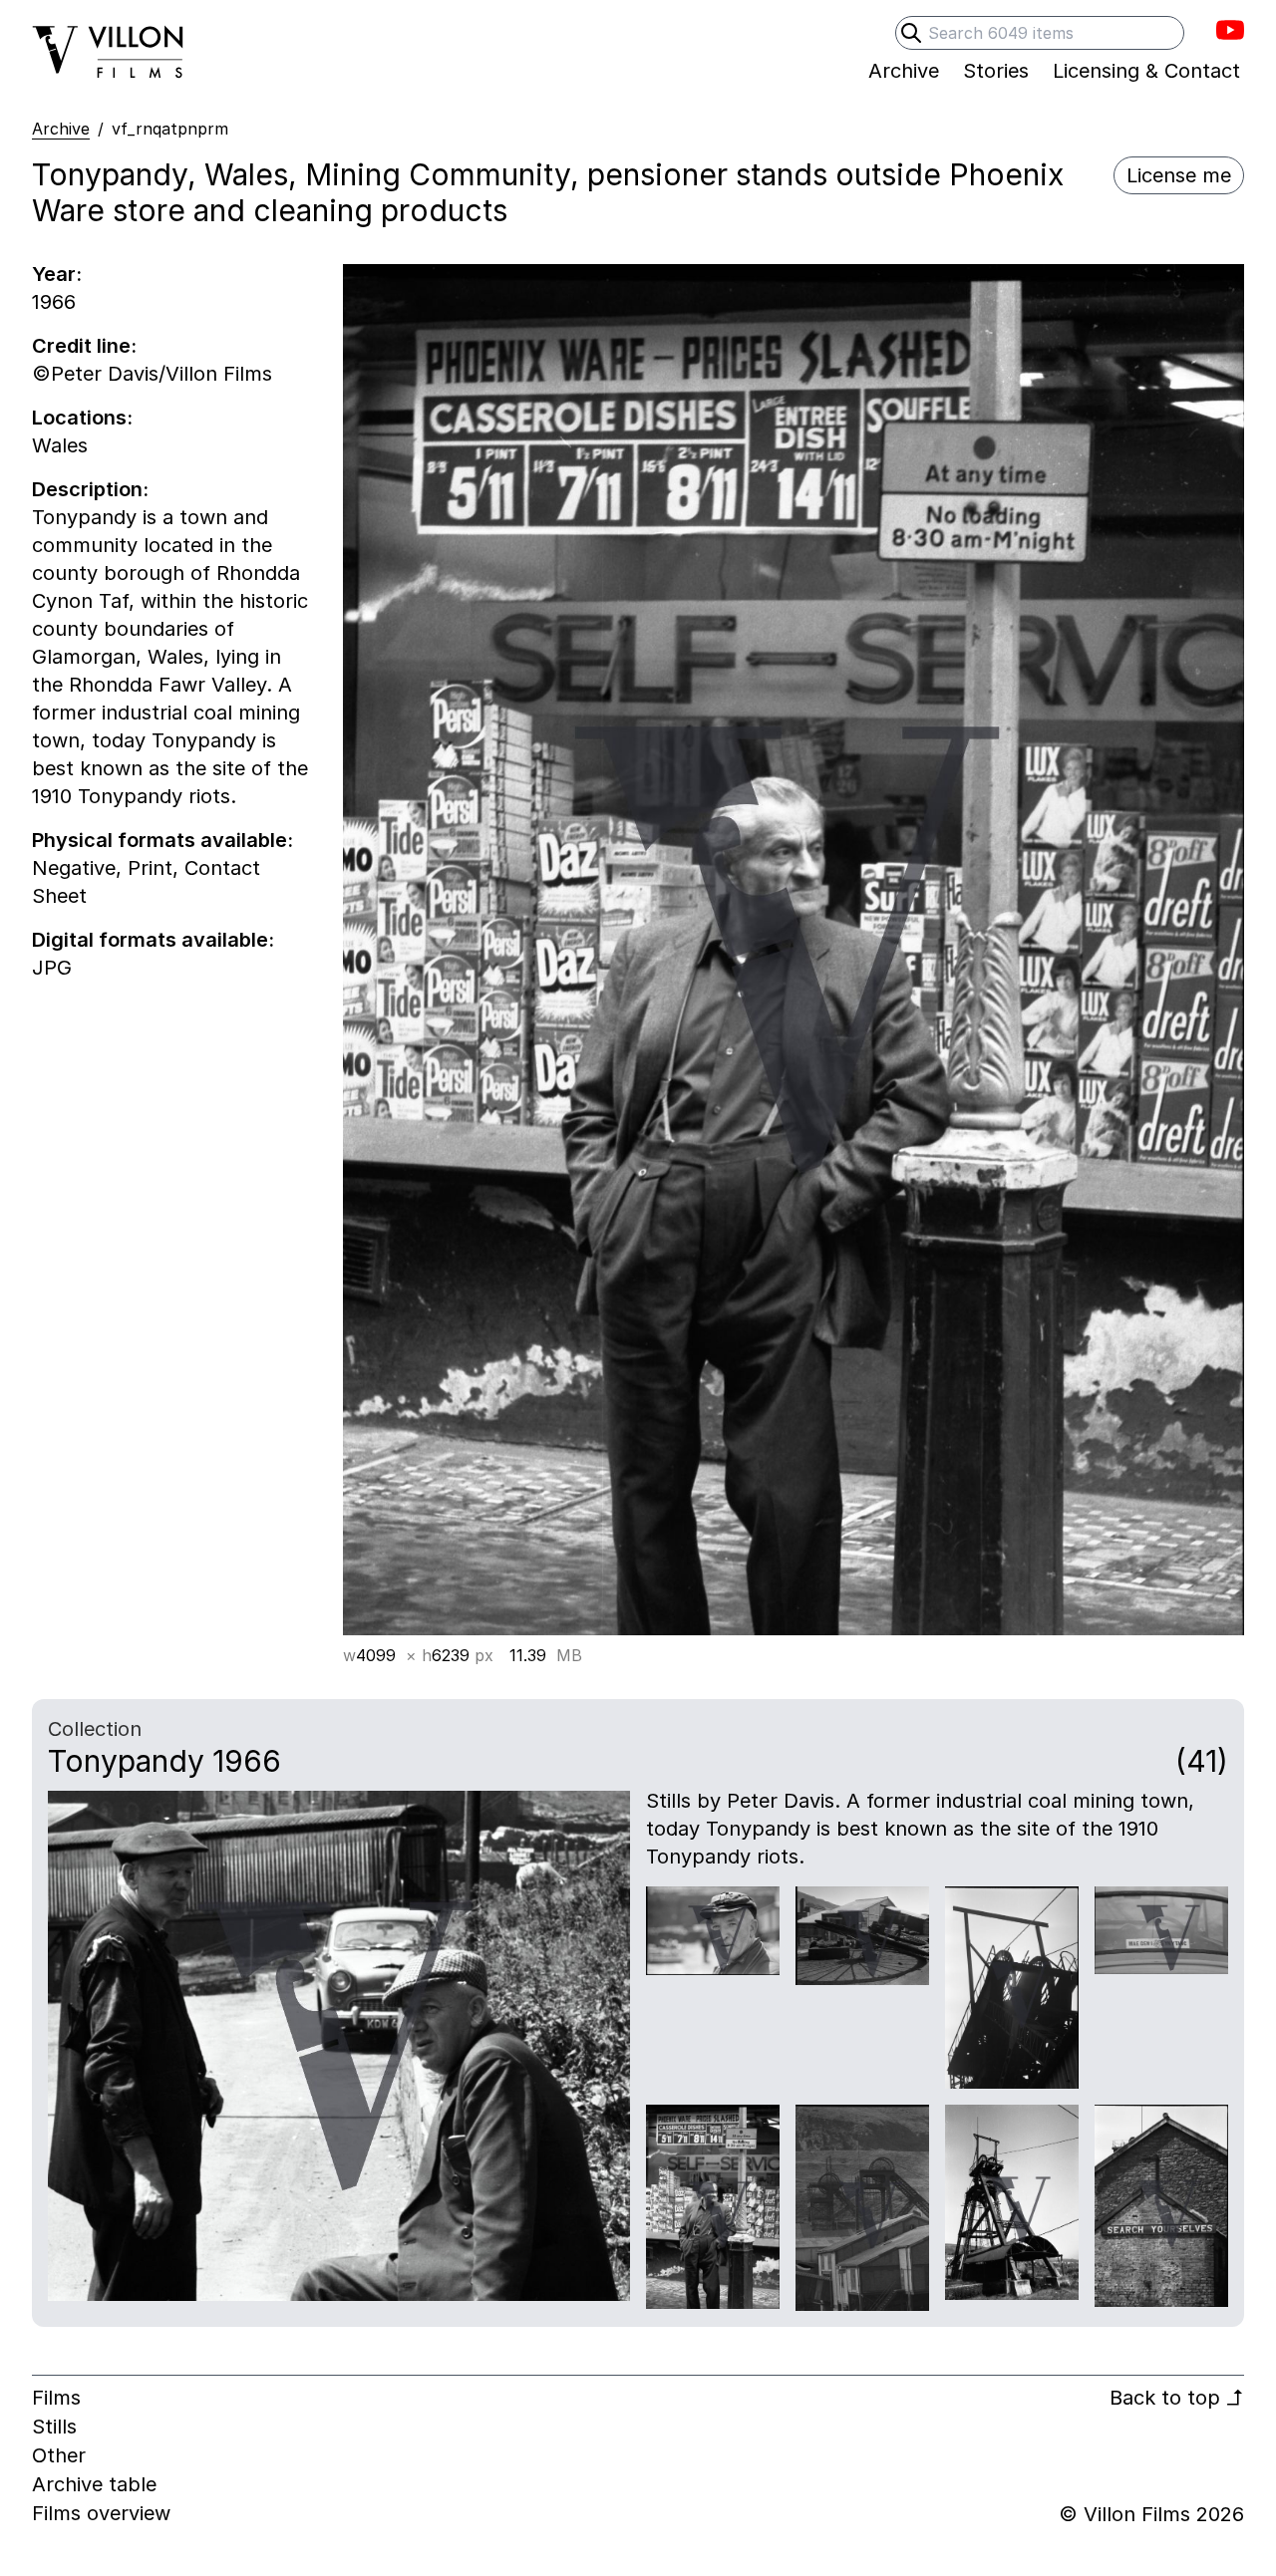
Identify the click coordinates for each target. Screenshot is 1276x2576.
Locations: (82, 418)
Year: (57, 274)
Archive (61, 129)
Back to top (1177, 2398)
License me (1179, 175)
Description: (90, 489)
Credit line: (84, 346)
